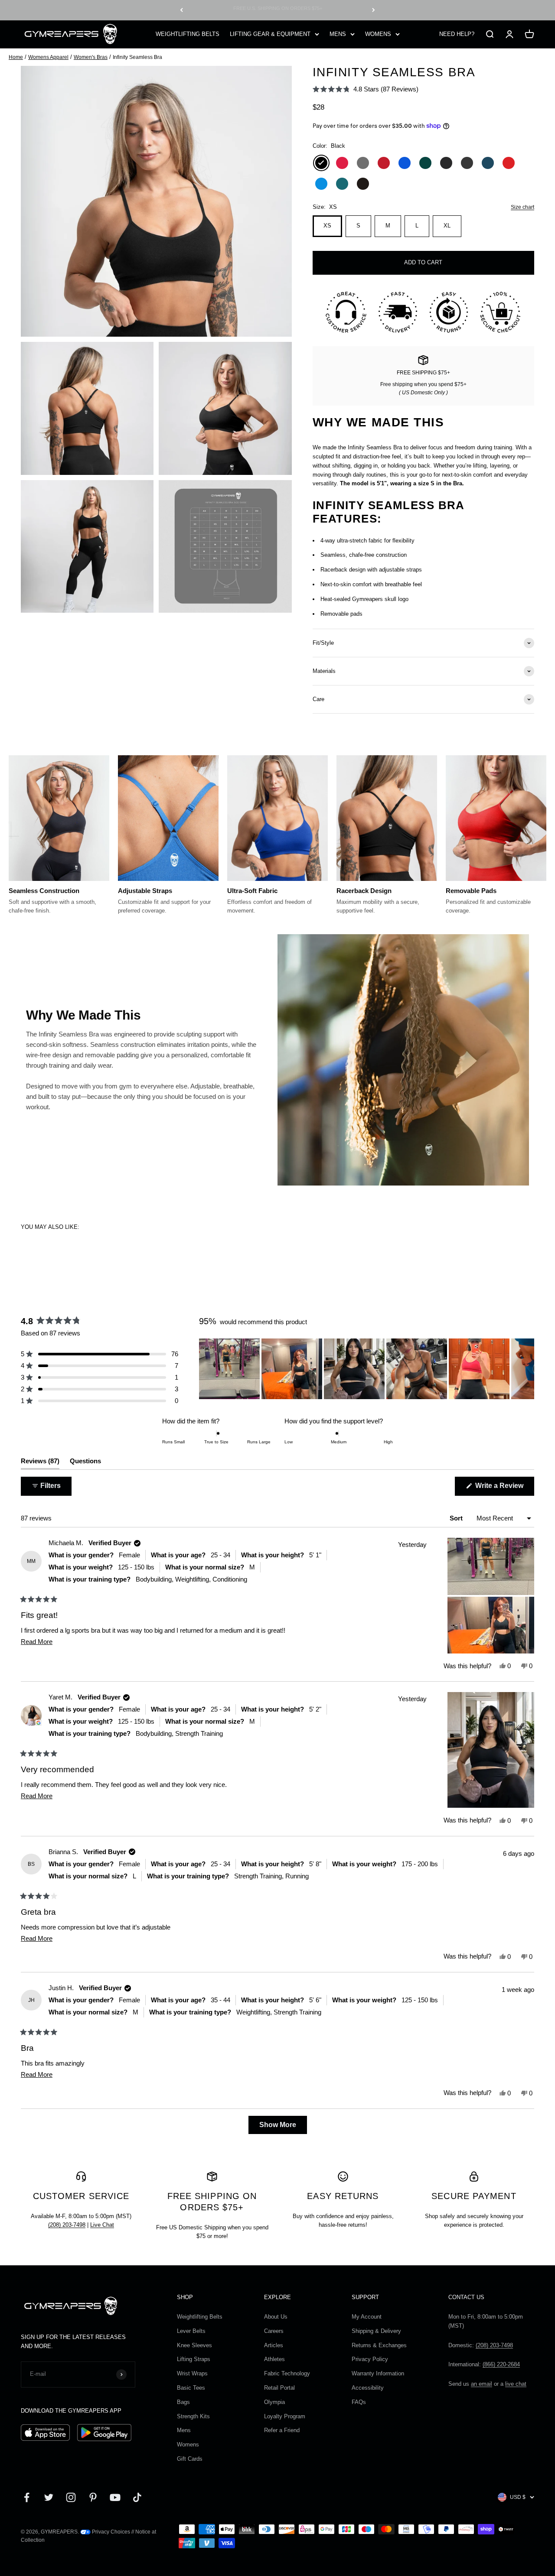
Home (16, 57)
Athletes (274, 2359)
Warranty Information (378, 2373)
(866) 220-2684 (501, 2364)
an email (482, 2384)
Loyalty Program (285, 2416)
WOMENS (378, 34)
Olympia (274, 2402)
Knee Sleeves (194, 2345)
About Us (276, 2317)
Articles (274, 2345)
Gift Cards (190, 2459)
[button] (366, 89)
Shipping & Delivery (376, 2331)
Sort (457, 1518)
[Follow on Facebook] (27, 2497)
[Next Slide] (527, 1369)
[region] (367, 1369)
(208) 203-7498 (67, 2225)
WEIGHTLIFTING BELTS (188, 34)
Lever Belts (191, 2331)
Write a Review (504, 1489)
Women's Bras (91, 57)
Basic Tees (191, 2388)
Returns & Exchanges (379, 2345)
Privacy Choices (110, 2532)
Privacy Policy (370, 2359)
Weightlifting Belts (200, 2317)
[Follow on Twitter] (49, 2497)
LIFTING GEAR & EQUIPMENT (270, 34)
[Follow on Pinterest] (93, 2497)
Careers (274, 2331)
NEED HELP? (457, 34)
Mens (184, 2430)
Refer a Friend (282, 2430)
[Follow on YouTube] (115, 2497)
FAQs (359, 2402)
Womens (188, 2444)
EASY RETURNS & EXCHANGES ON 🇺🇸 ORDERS (277, 10)
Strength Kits (193, 2416)
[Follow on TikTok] (137, 2497)
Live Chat (102, 2225)
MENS (338, 34)
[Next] (374, 10)
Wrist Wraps (192, 2373)
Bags (183, 2402)
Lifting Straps (194, 2359)
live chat (516, 2384)
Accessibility (368, 2388)
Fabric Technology (287, 2373)
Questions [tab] (85, 1463)
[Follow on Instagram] (71, 2497)
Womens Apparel (48, 57)
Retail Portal (279, 2388)
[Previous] (181, 10)
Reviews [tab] (40, 1463)
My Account (367, 2317)
